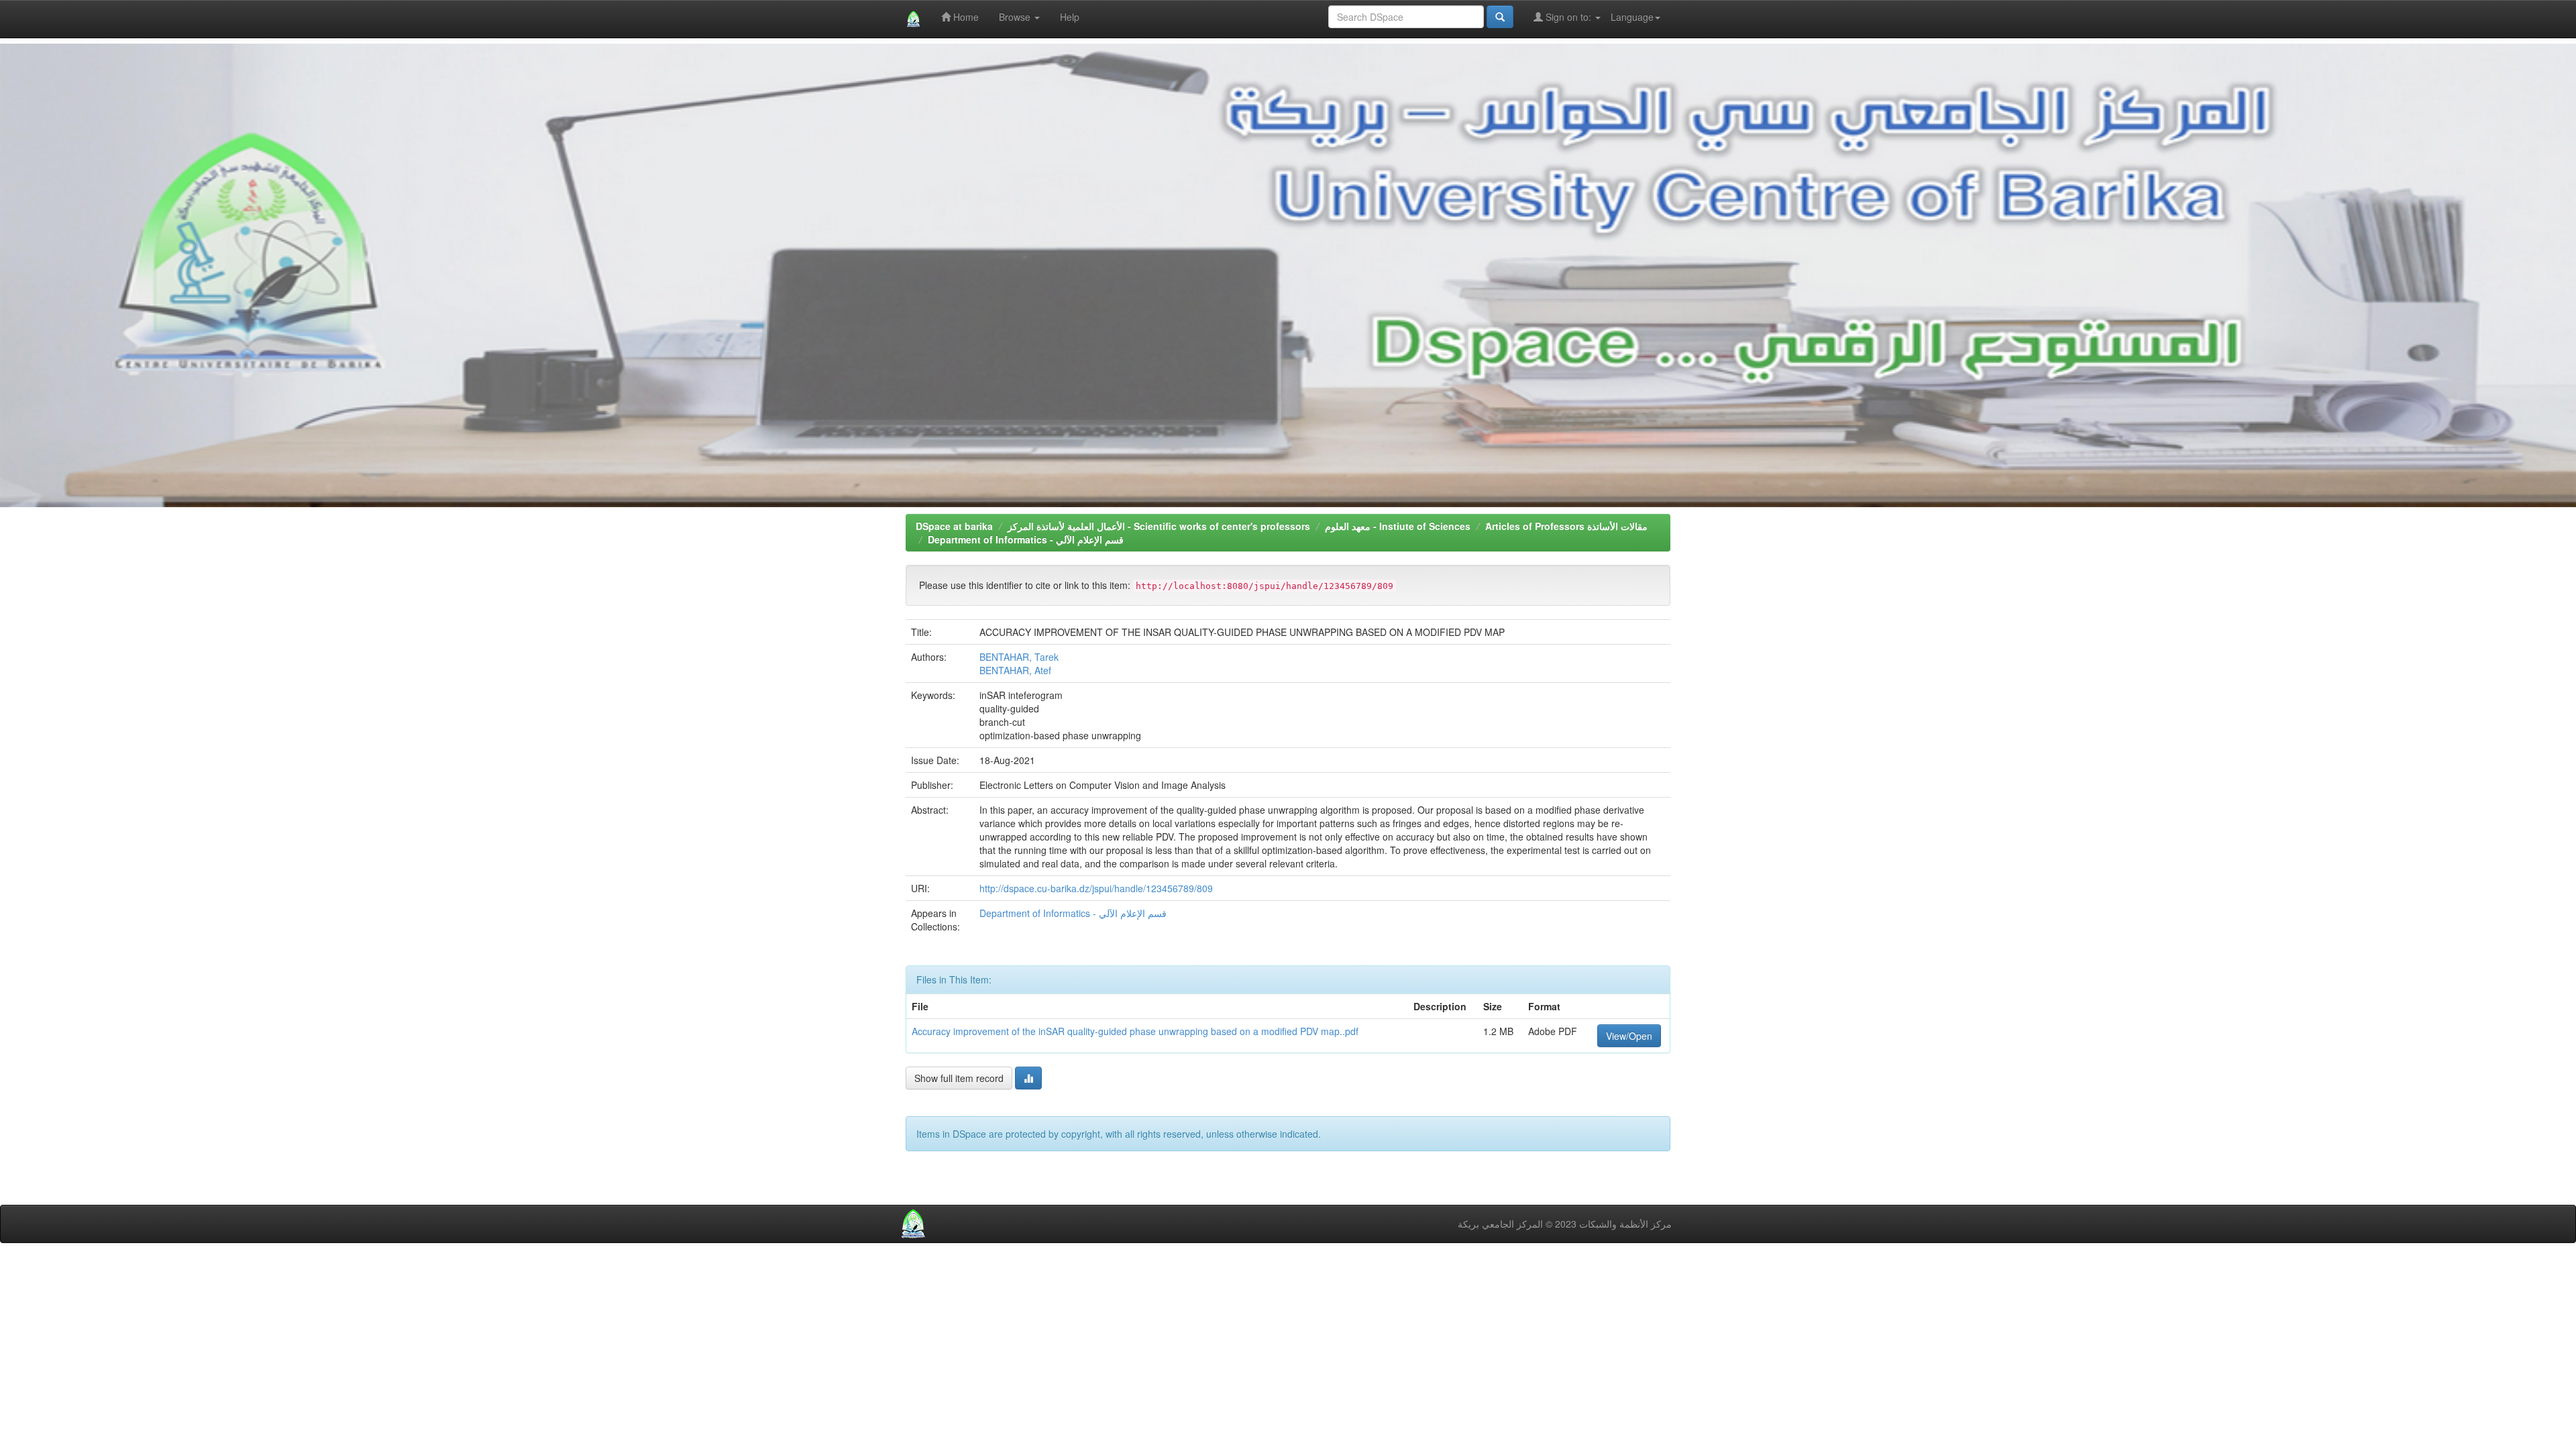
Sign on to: (1568, 17)
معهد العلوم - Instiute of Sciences (1398, 526)
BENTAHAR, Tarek (1019, 657)
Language (1632, 17)
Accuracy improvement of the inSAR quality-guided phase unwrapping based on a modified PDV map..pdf (1135, 1031)
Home (965, 17)
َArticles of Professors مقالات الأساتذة (1566, 526)
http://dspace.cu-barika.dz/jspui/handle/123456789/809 (1096, 888)
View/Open (1629, 1036)
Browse (1016, 17)
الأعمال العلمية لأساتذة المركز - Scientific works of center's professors (1159, 526)
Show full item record (959, 1078)
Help (1070, 17)
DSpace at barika (954, 526)
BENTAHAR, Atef (1015, 670)
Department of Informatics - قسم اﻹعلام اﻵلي (1026, 539)
